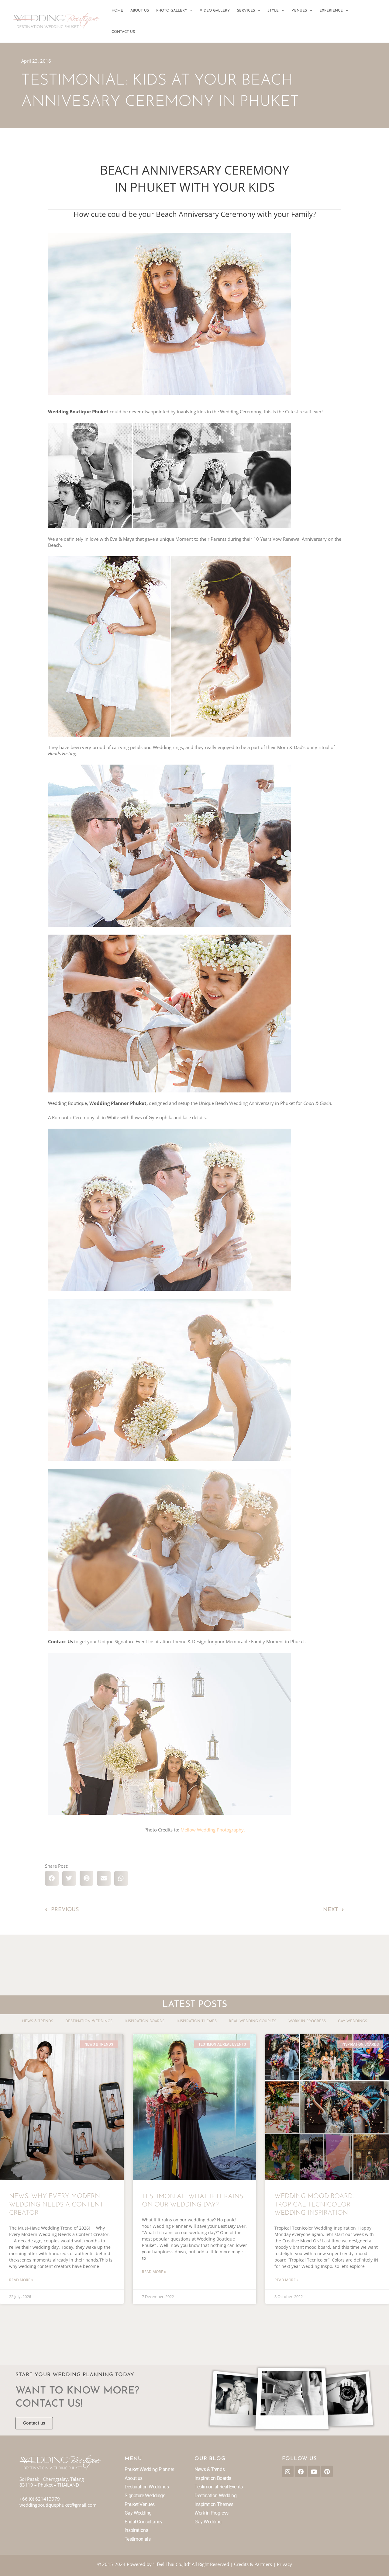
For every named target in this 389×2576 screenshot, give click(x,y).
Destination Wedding (215, 2496)
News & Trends (38, 2021)
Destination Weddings (89, 2021)
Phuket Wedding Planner (149, 2469)
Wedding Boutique (67, 1103)
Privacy (284, 2564)
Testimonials (138, 2539)
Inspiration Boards (145, 2021)
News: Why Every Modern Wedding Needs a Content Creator (56, 2205)
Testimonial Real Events (219, 2487)
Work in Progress (307, 2021)
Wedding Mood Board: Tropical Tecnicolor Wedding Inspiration (314, 2205)
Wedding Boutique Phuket (78, 411)
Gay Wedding (138, 2513)
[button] (190, 11)
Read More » (21, 2280)
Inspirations (136, 2530)
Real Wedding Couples (253, 2021)
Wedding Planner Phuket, (119, 1103)
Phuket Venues (140, 2504)
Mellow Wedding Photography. (213, 1830)
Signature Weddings (145, 2496)
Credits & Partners (253, 2564)
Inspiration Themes (197, 2021)
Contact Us (60, 1641)
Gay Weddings (353, 2021)
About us (134, 2478)
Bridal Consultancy (144, 2522)
